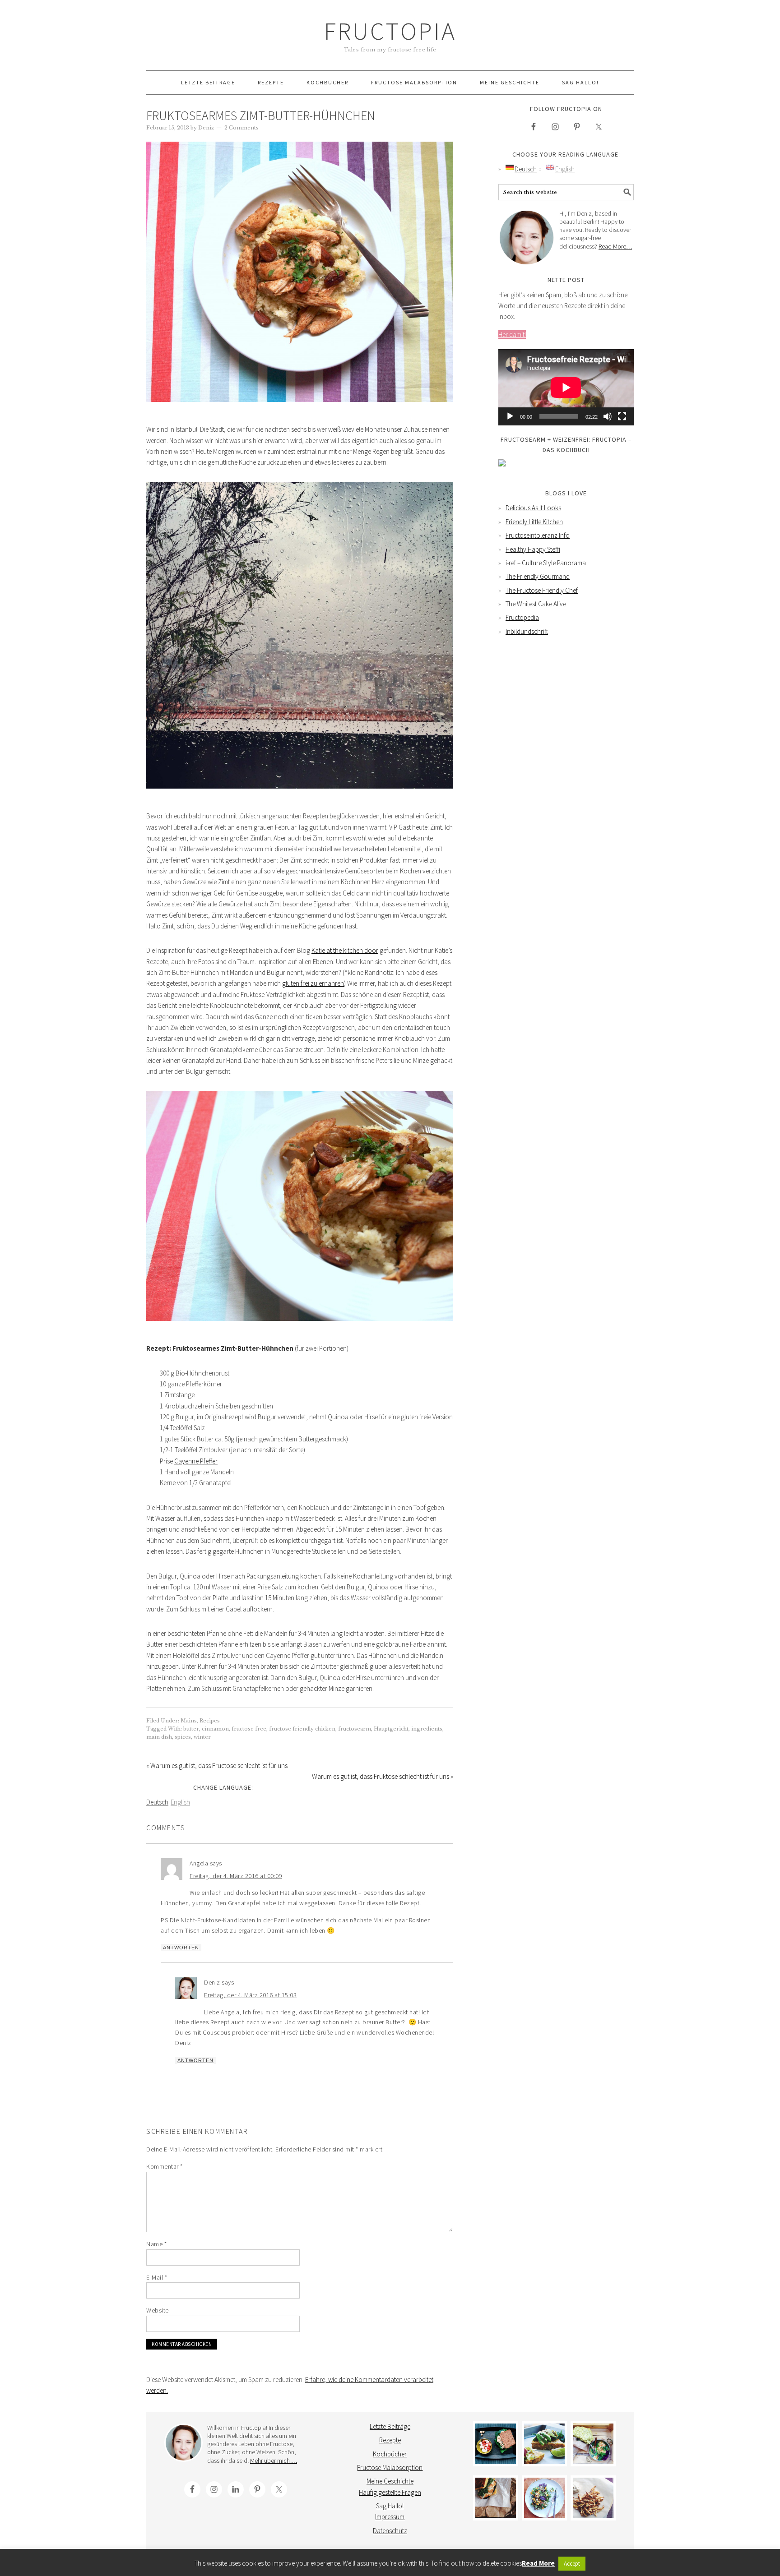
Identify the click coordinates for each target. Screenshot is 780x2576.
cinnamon (215, 1729)
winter (202, 1737)
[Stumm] (608, 416)
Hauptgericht (391, 1729)
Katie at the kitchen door (345, 950)
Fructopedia (522, 617)
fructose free (249, 1729)
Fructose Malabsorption (390, 2468)
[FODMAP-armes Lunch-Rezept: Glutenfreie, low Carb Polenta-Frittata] (544, 2444)
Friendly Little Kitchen (534, 522)
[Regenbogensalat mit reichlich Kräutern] (544, 2498)
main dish (159, 1737)
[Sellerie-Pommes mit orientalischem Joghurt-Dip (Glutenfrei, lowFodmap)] (593, 2498)
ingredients (427, 1729)
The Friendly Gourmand (538, 576)
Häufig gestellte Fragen (390, 2492)
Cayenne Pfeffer (196, 1461)
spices (183, 1737)
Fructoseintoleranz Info (538, 535)
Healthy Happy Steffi (533, 549)
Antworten (181, 1948)
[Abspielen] (510, 416)
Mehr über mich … (274, 2461)
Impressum (390, 2517)
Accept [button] (572, 2564)
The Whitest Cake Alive (536, 604)
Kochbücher (390, 2454)
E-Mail (157, 2277)
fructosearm (355, 1729)
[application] (566, 387)
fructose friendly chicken (302, 1729)
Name (156, 2244)
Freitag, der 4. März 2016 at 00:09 (236, 1876)
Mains (189, 1721)
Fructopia (390, 31)
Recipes (210, 1721)
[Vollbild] (622, 416)
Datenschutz (390, 2531)
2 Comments (241, 128)
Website (158, 2310)
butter (191, 1729)
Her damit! (512, 335)
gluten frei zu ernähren (313, 983)
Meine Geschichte (390, 2481)
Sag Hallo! (390, 2506)
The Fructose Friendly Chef (542, 590)
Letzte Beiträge (390, 2426)
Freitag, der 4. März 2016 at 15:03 (250, 1995)
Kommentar (165, 2166)
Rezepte (390, 2440)
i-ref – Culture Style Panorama (546, 563)
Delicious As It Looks (533, 508)
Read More (538, 2563)
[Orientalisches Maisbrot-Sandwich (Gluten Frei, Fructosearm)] (496, 2498)
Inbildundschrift (527, 631)
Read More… (615, 246)
